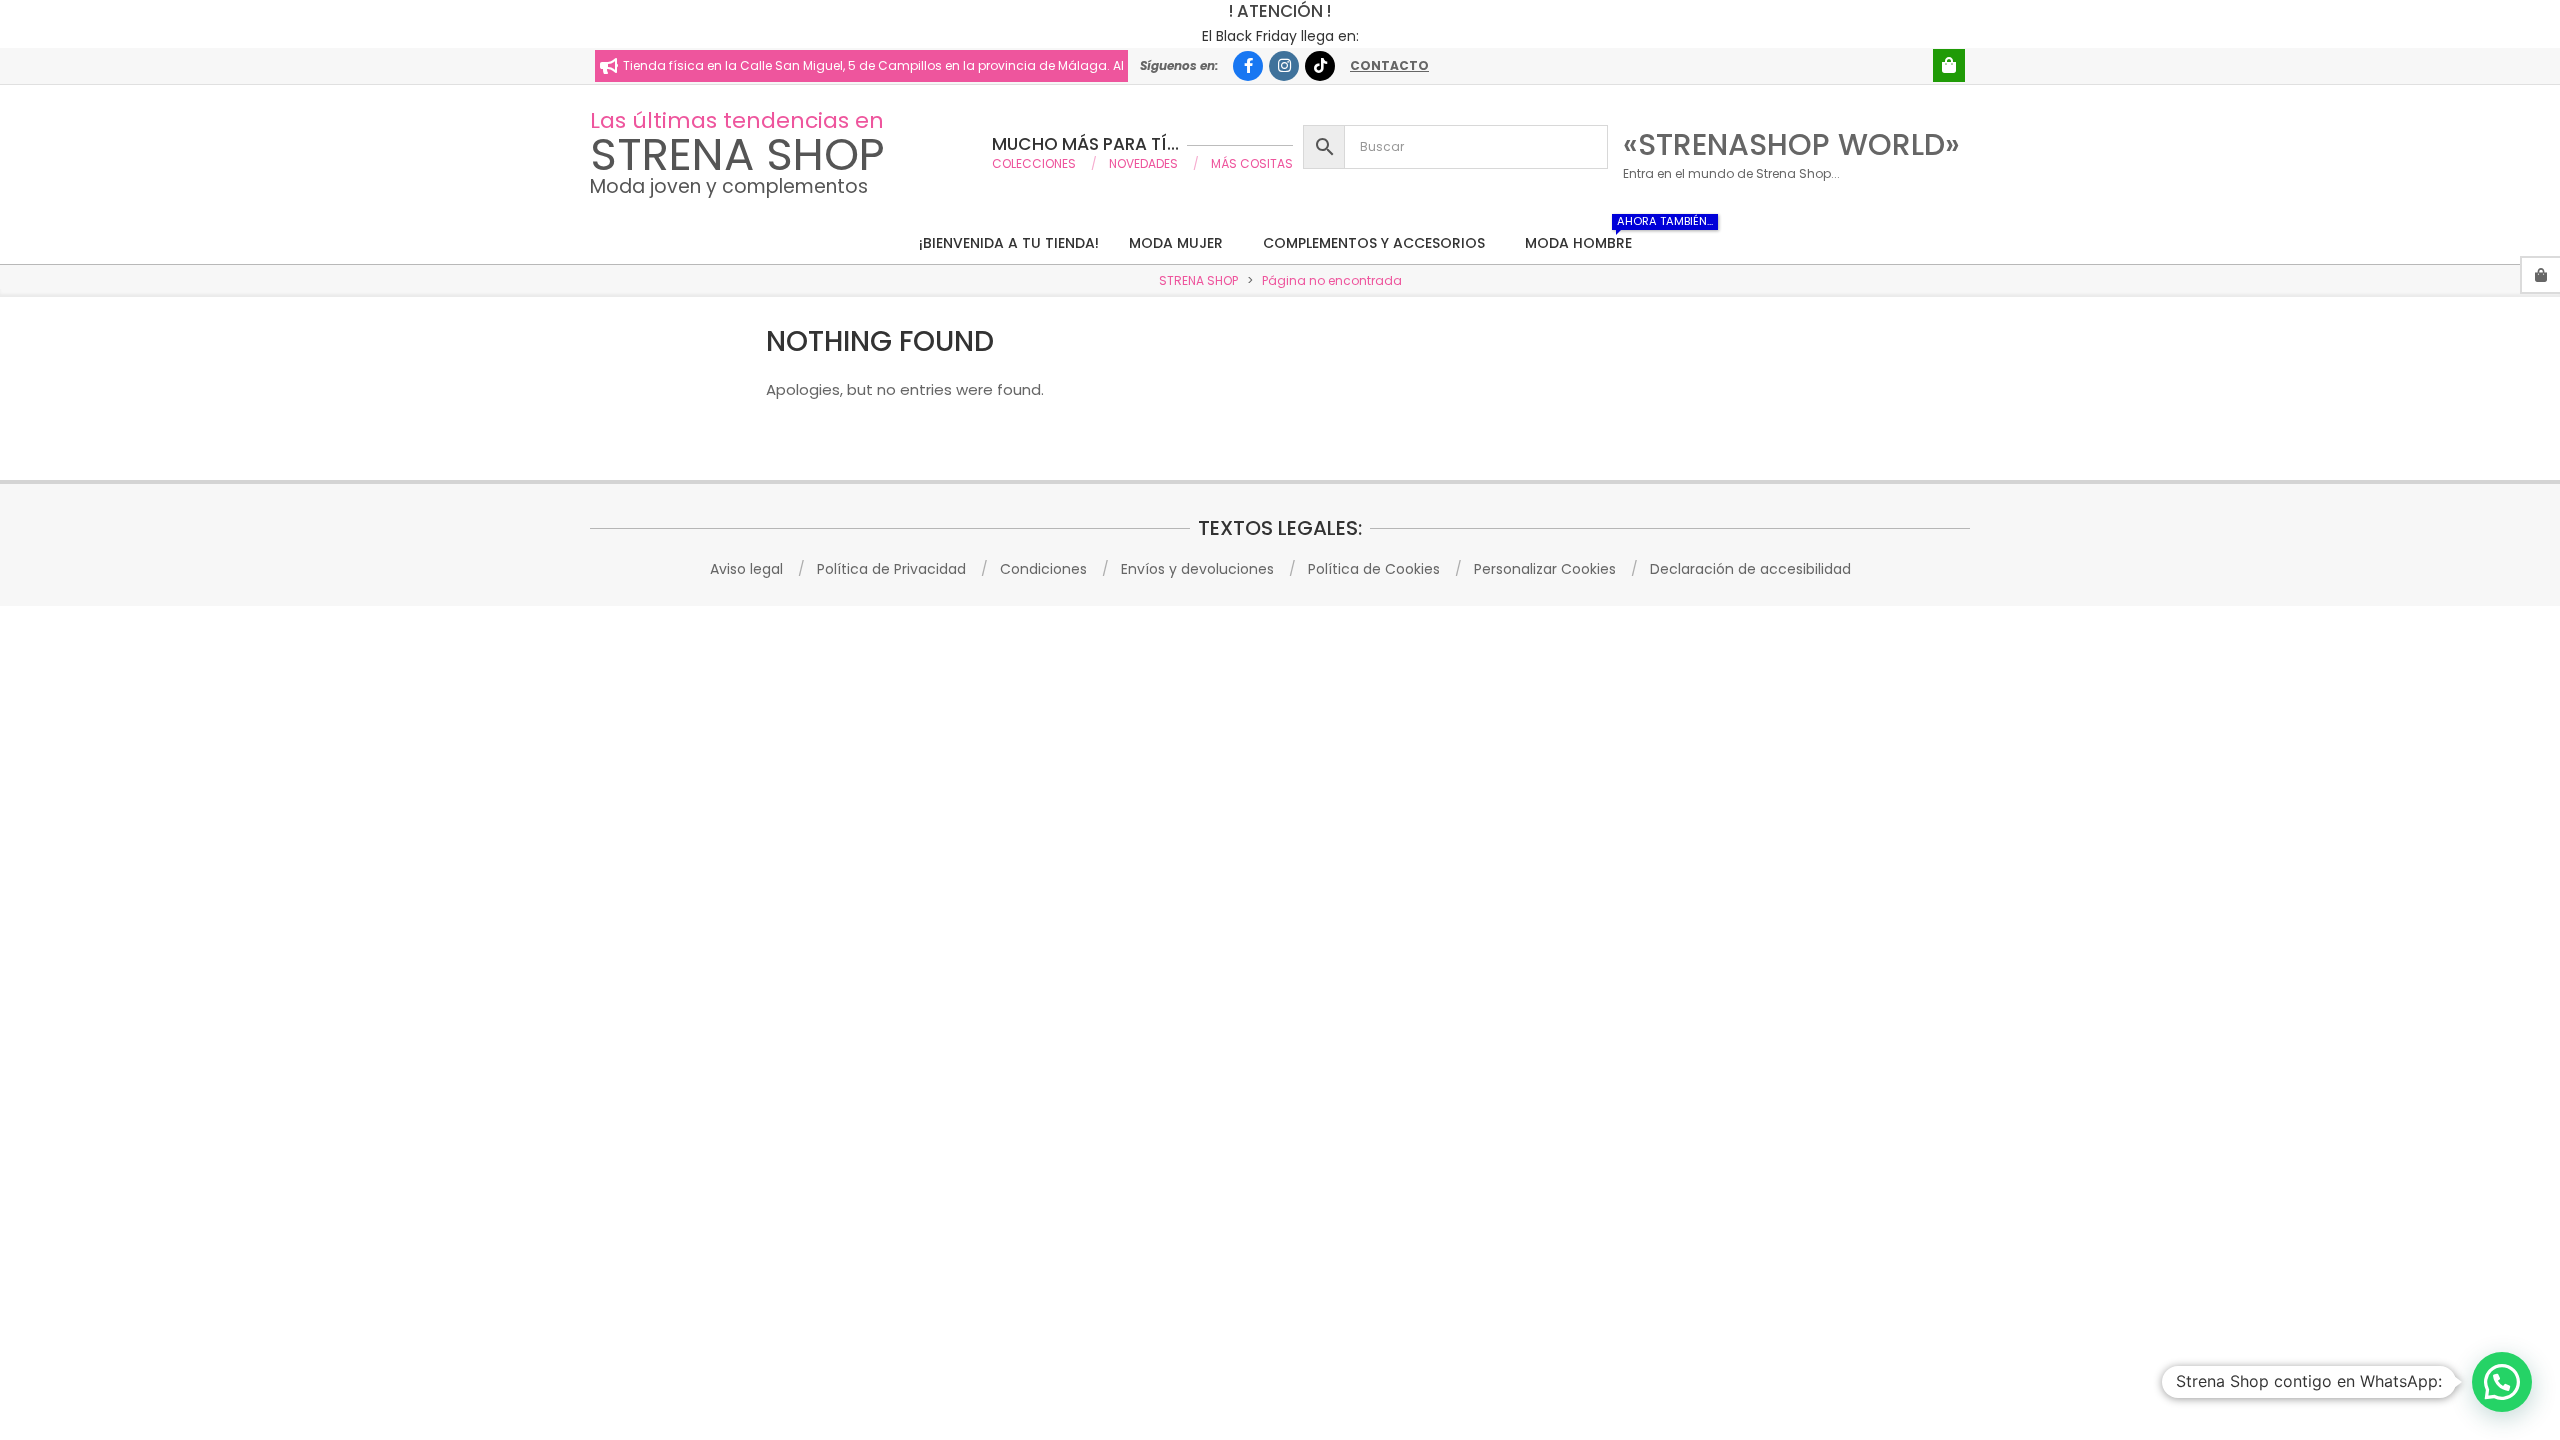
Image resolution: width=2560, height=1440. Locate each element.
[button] (2502, 1382)
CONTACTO (1389, 65)
